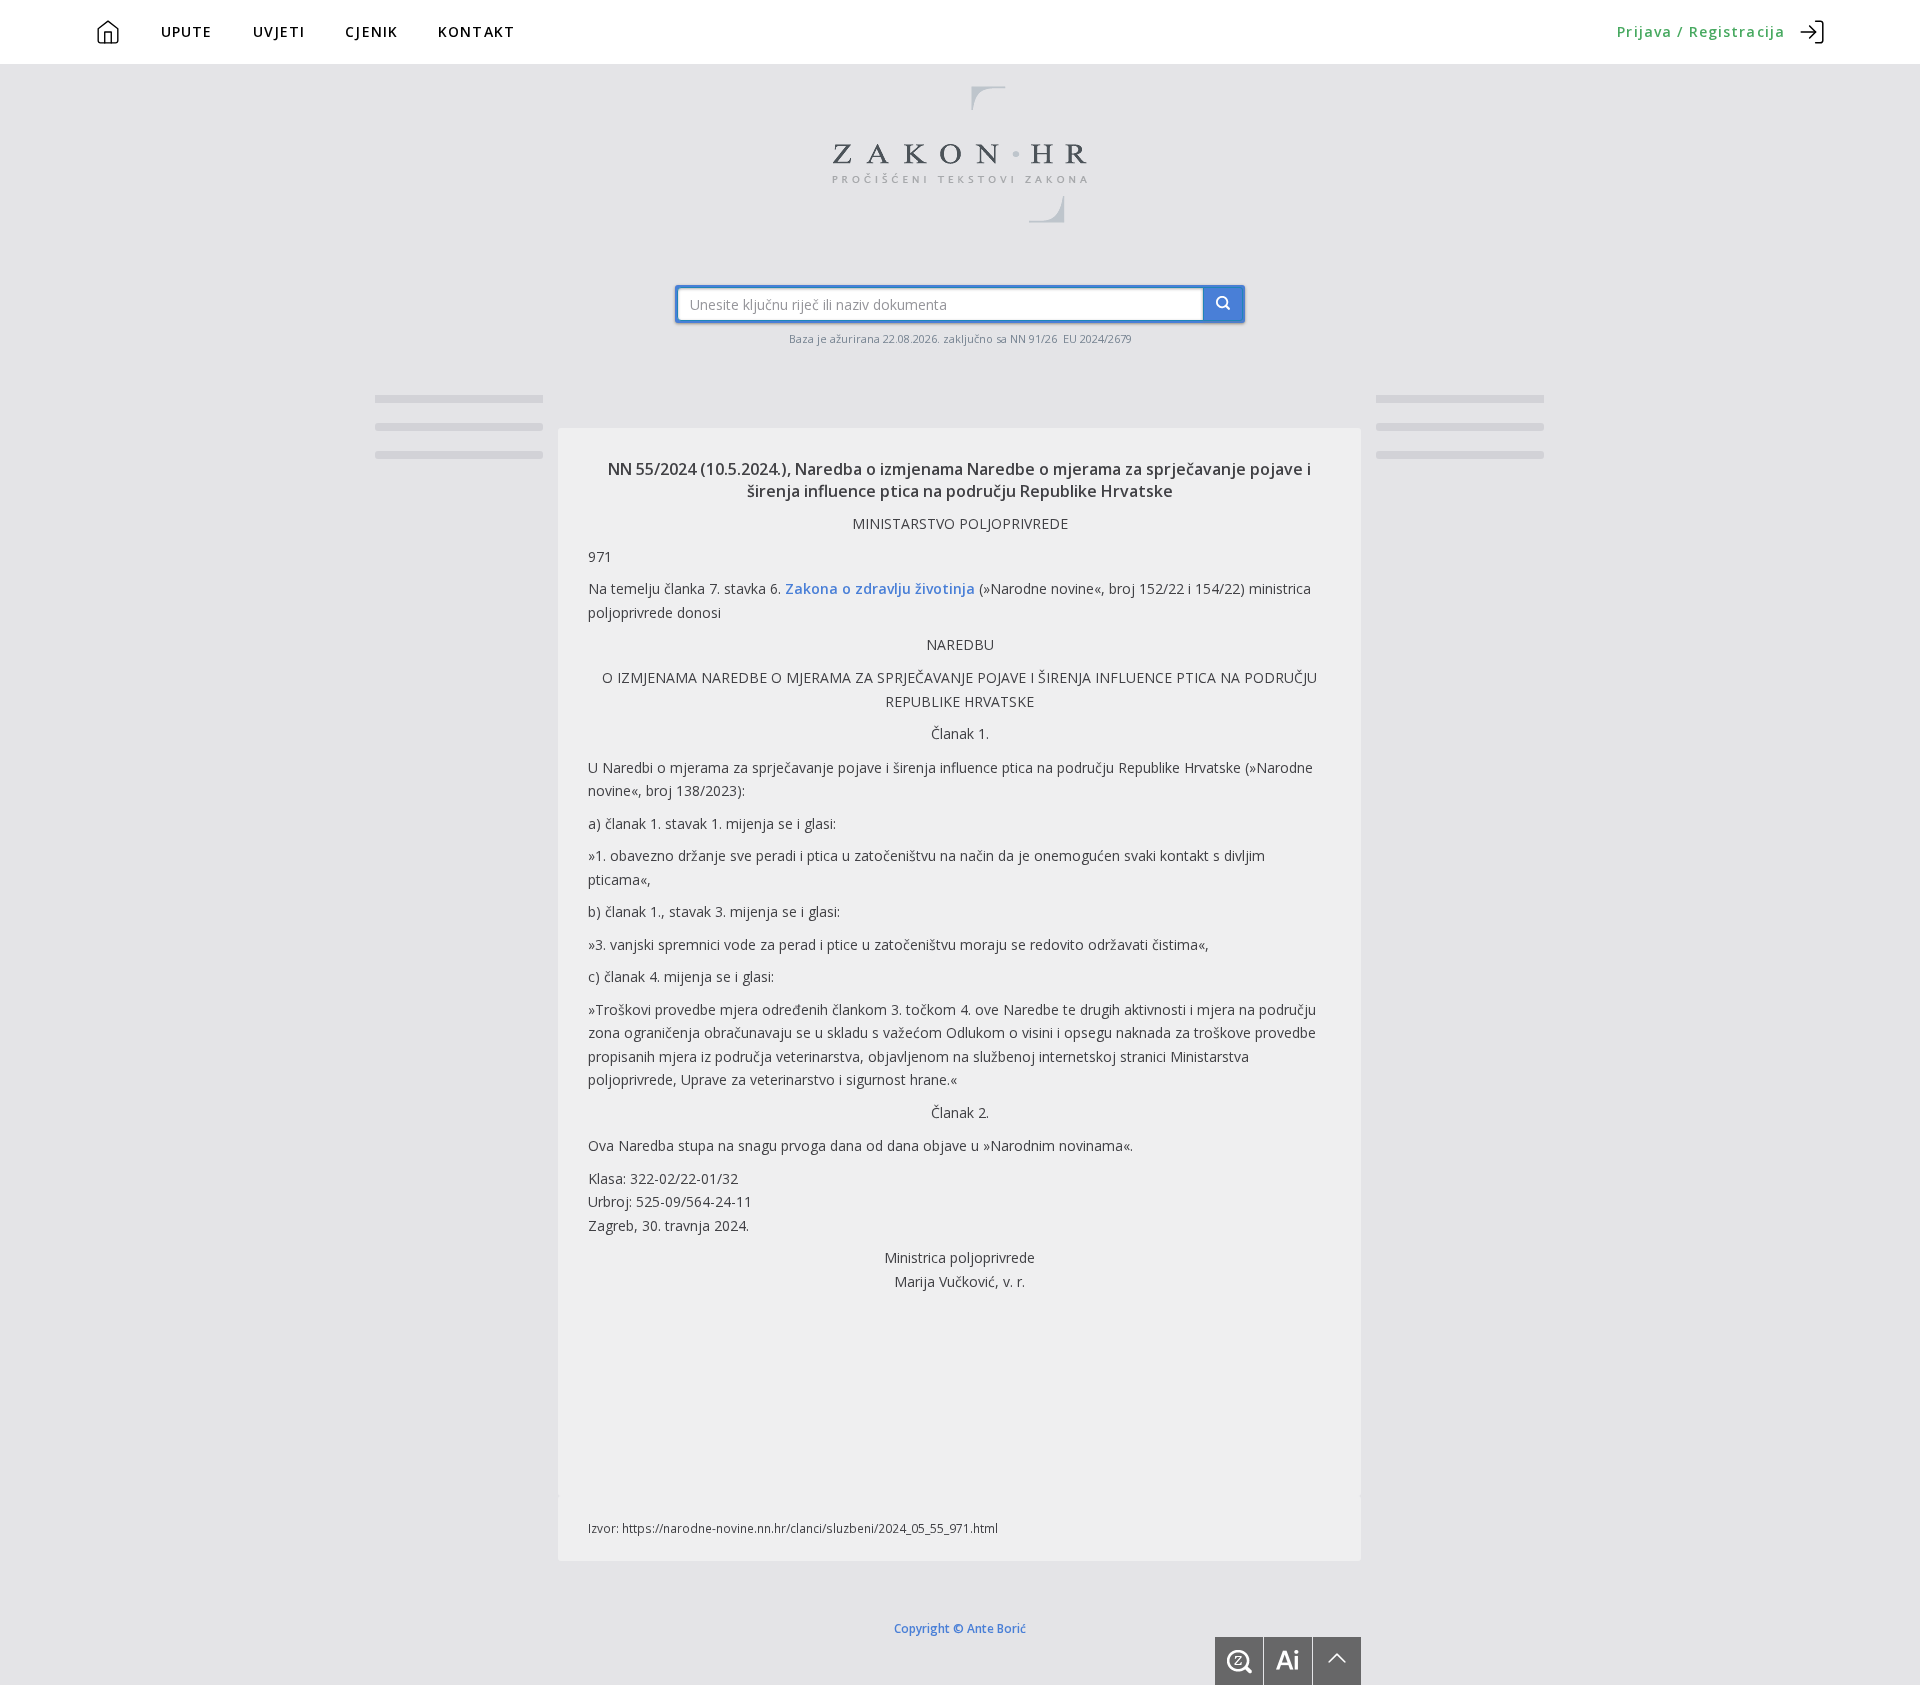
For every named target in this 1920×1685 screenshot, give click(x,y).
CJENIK (371, 31)
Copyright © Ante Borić (960, 1628)
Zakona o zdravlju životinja (880, 588)
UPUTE (187, 31)
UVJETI (279, 31)
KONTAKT (476, 31)
